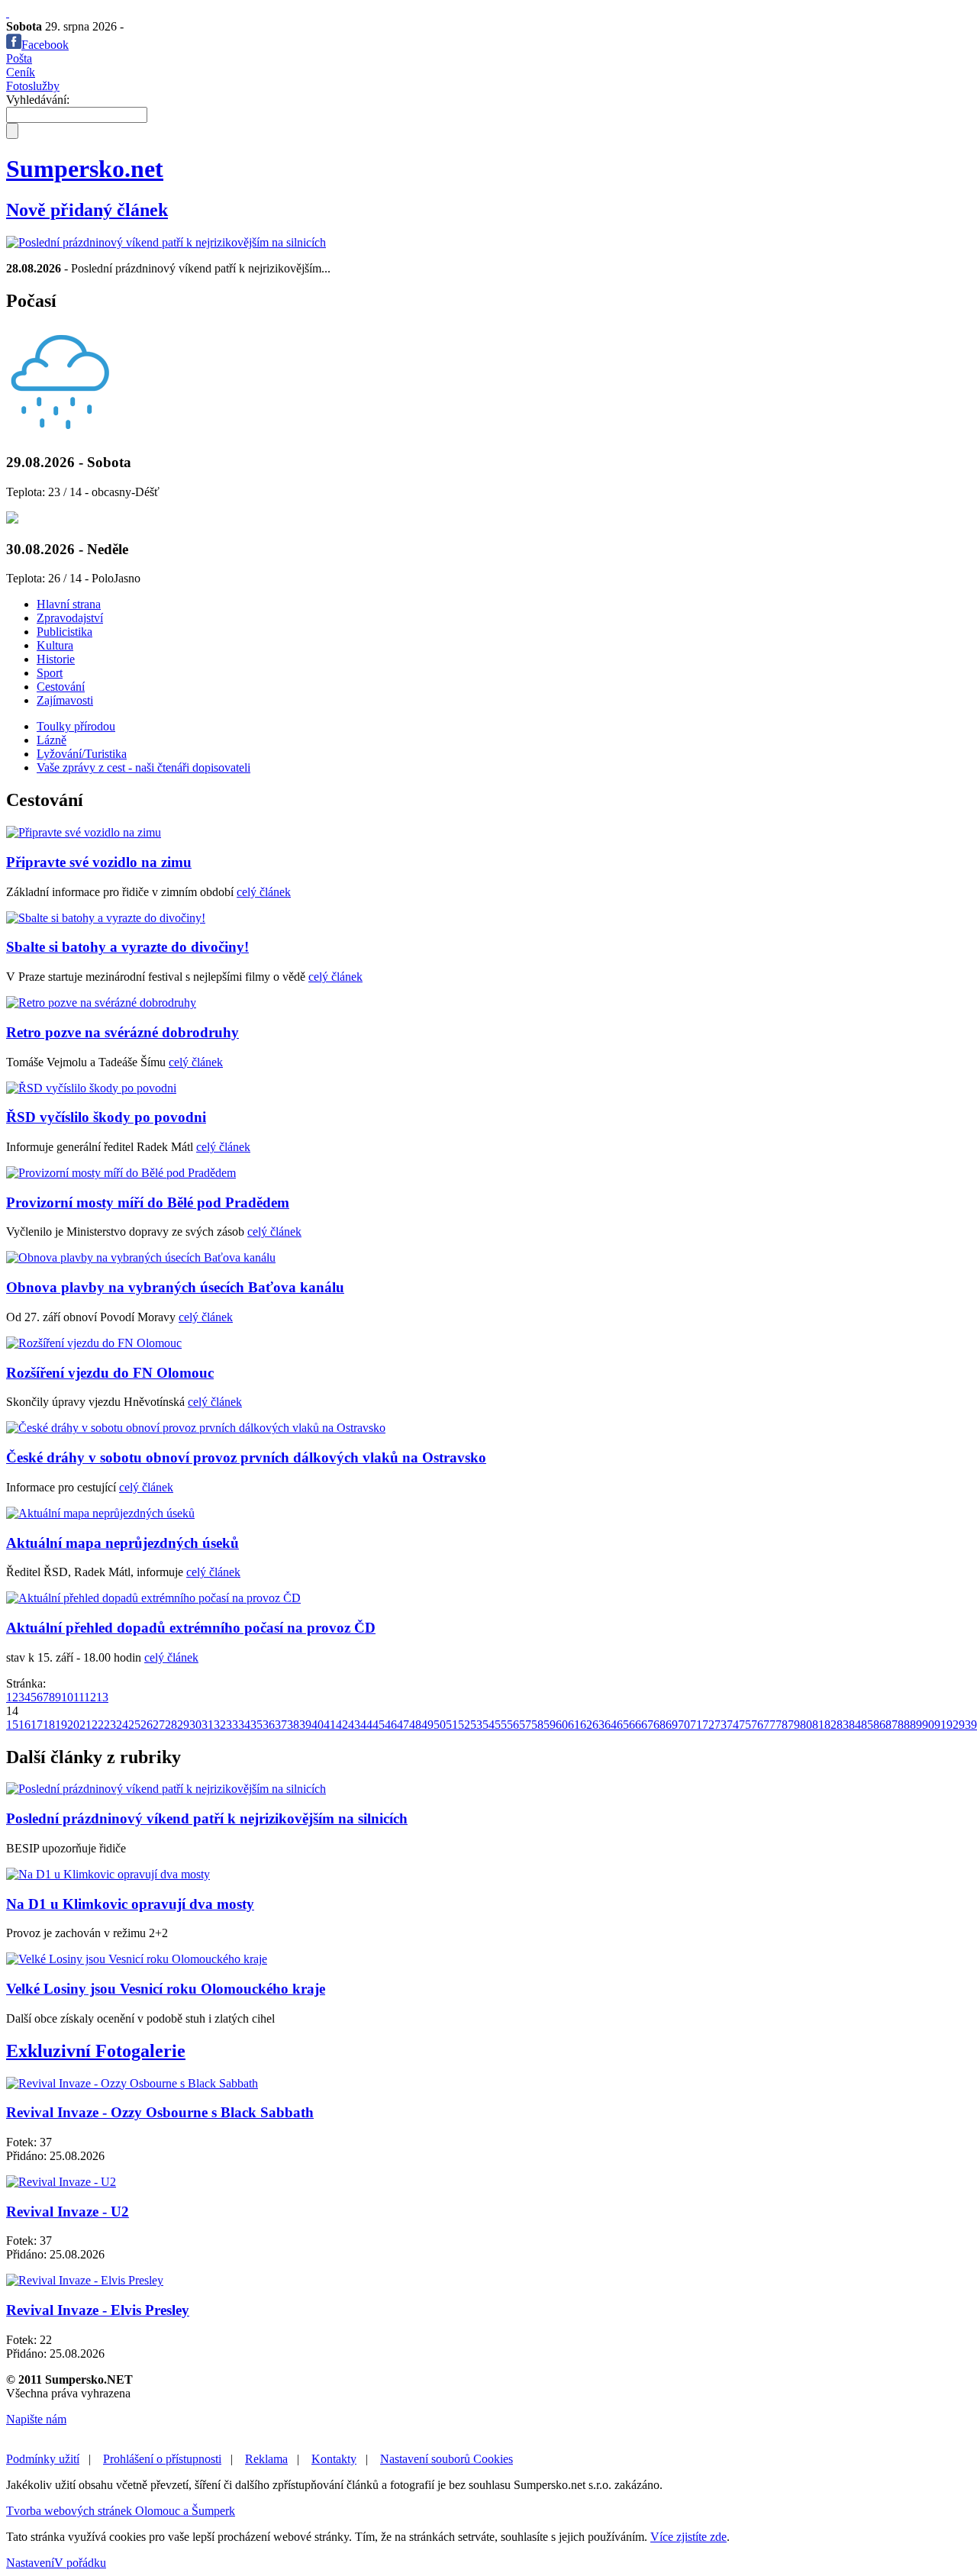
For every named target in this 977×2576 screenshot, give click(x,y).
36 (269, 1725)
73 (721, 1725)
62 (586, 1725)
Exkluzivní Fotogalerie (96, 2051)
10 (67, 1697)
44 (366, 1725)
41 (330, 1725)
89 (916, 1725)
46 (391, 1725)
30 (195, 1725)
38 (293, 1725)
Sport (50, 673)
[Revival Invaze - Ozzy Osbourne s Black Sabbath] (132, 2083)
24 (122, 1725)
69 (672, 1725)
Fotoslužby (33, 86)
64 (611, 1725)
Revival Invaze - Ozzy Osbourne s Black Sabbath (160, 2112)
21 (85, 1725)
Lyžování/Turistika (82, 754)
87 (892, 1725)
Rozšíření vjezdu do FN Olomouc (110, 1373)
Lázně (52, 740)
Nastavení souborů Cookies (447, 2459)
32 (220, 1725)
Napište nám (36, 2419)
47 (403, 1725)
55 (501, 1725)
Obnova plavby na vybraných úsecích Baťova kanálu (175, 1287)
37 (281, 1725)
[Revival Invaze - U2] (61, 2182)
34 (244, 1725)
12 (90, 1697)
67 (647, 1725)
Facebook (45, 45)
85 (867, 1725)
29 (183, 1725)
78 (782, 1725)
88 (904, 1725)
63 (598, 1725)
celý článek (264, 892)
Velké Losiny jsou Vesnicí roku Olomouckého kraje (166, 1989)
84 (855, 1725)
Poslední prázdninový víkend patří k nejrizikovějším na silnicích (207, 1818)
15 (12, 1725)
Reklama (266, 2459)
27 (159, 1725)
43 (354, 1725)
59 (550, 1725)
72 (708, 1725)
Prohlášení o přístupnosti (162, 2459)
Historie (56, 659)
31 (208, 1725)
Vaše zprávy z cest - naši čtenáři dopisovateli (143, 767)
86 (879, 1725)
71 (696, 1725)
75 (745, 1725)
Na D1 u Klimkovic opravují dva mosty (130, 1904)
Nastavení (30, 2563)
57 (525, 1725)
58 (537, 1725)
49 (427, 1725)
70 (684, 1725)
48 (415, 1725)
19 (61, 1725)
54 (488, 1725)
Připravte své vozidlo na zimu (99, 862)
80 (806, 1725)
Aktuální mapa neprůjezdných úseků (123, 1543)
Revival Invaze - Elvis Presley (98, 2310)
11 (79, 1697)
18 (49, 1725)
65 (623, 1725)
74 (733, 1725)
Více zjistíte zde (688, 2537)
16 (24, 1725)
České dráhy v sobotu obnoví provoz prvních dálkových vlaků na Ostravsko (246, 1457)
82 (830, 1725)
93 (965, 1725)
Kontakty (334, 2459)
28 (171, 1725)
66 (635, 1725)
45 (379, 1725)
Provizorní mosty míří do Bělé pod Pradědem (148, 1203)
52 (464, 1725)
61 (574, 1725)
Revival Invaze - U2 (68, 2212)
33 (232, 1725)
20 (73, 1725)
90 (928, 1725)
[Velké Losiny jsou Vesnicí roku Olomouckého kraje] (137, 1959)
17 (37, 1725)
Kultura (55, 645)
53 (476, 1725)
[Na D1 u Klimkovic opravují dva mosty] (108, 1874)
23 (110, 1725)
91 (940, 1725)
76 (757, 1725)
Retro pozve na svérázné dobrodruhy (123, 1032)
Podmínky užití (43, 2459)
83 (843, 1725)
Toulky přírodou (76, 726)
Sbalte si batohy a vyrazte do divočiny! (127, 947)
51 (452, 1725)
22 (98, 1725)
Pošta (19, 58)
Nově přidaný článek (87, 210)
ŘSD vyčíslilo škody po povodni (106, 1117)
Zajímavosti (65, 700)
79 (794, 1725)
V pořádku (80, 2563)
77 (769, 1725)
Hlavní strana (69, 604)
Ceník (21, 72)
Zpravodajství (70, 618)
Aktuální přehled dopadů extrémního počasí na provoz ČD (191, 1628)
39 (305, 1725)
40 (318, 1725)
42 (342, 1725)
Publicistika (64, 632)
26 (147, 1725)
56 (513, 1725)
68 (659, 1725)
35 (256, 1725)
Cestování (61, 687)
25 (134, 1725)
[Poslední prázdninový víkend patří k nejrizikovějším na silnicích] (166, 242)
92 (953, 1725)
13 (102, 1697)
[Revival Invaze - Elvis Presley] (85, 2280)
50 (440, 1725)
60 (562, 1725)
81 (818, 1725)
